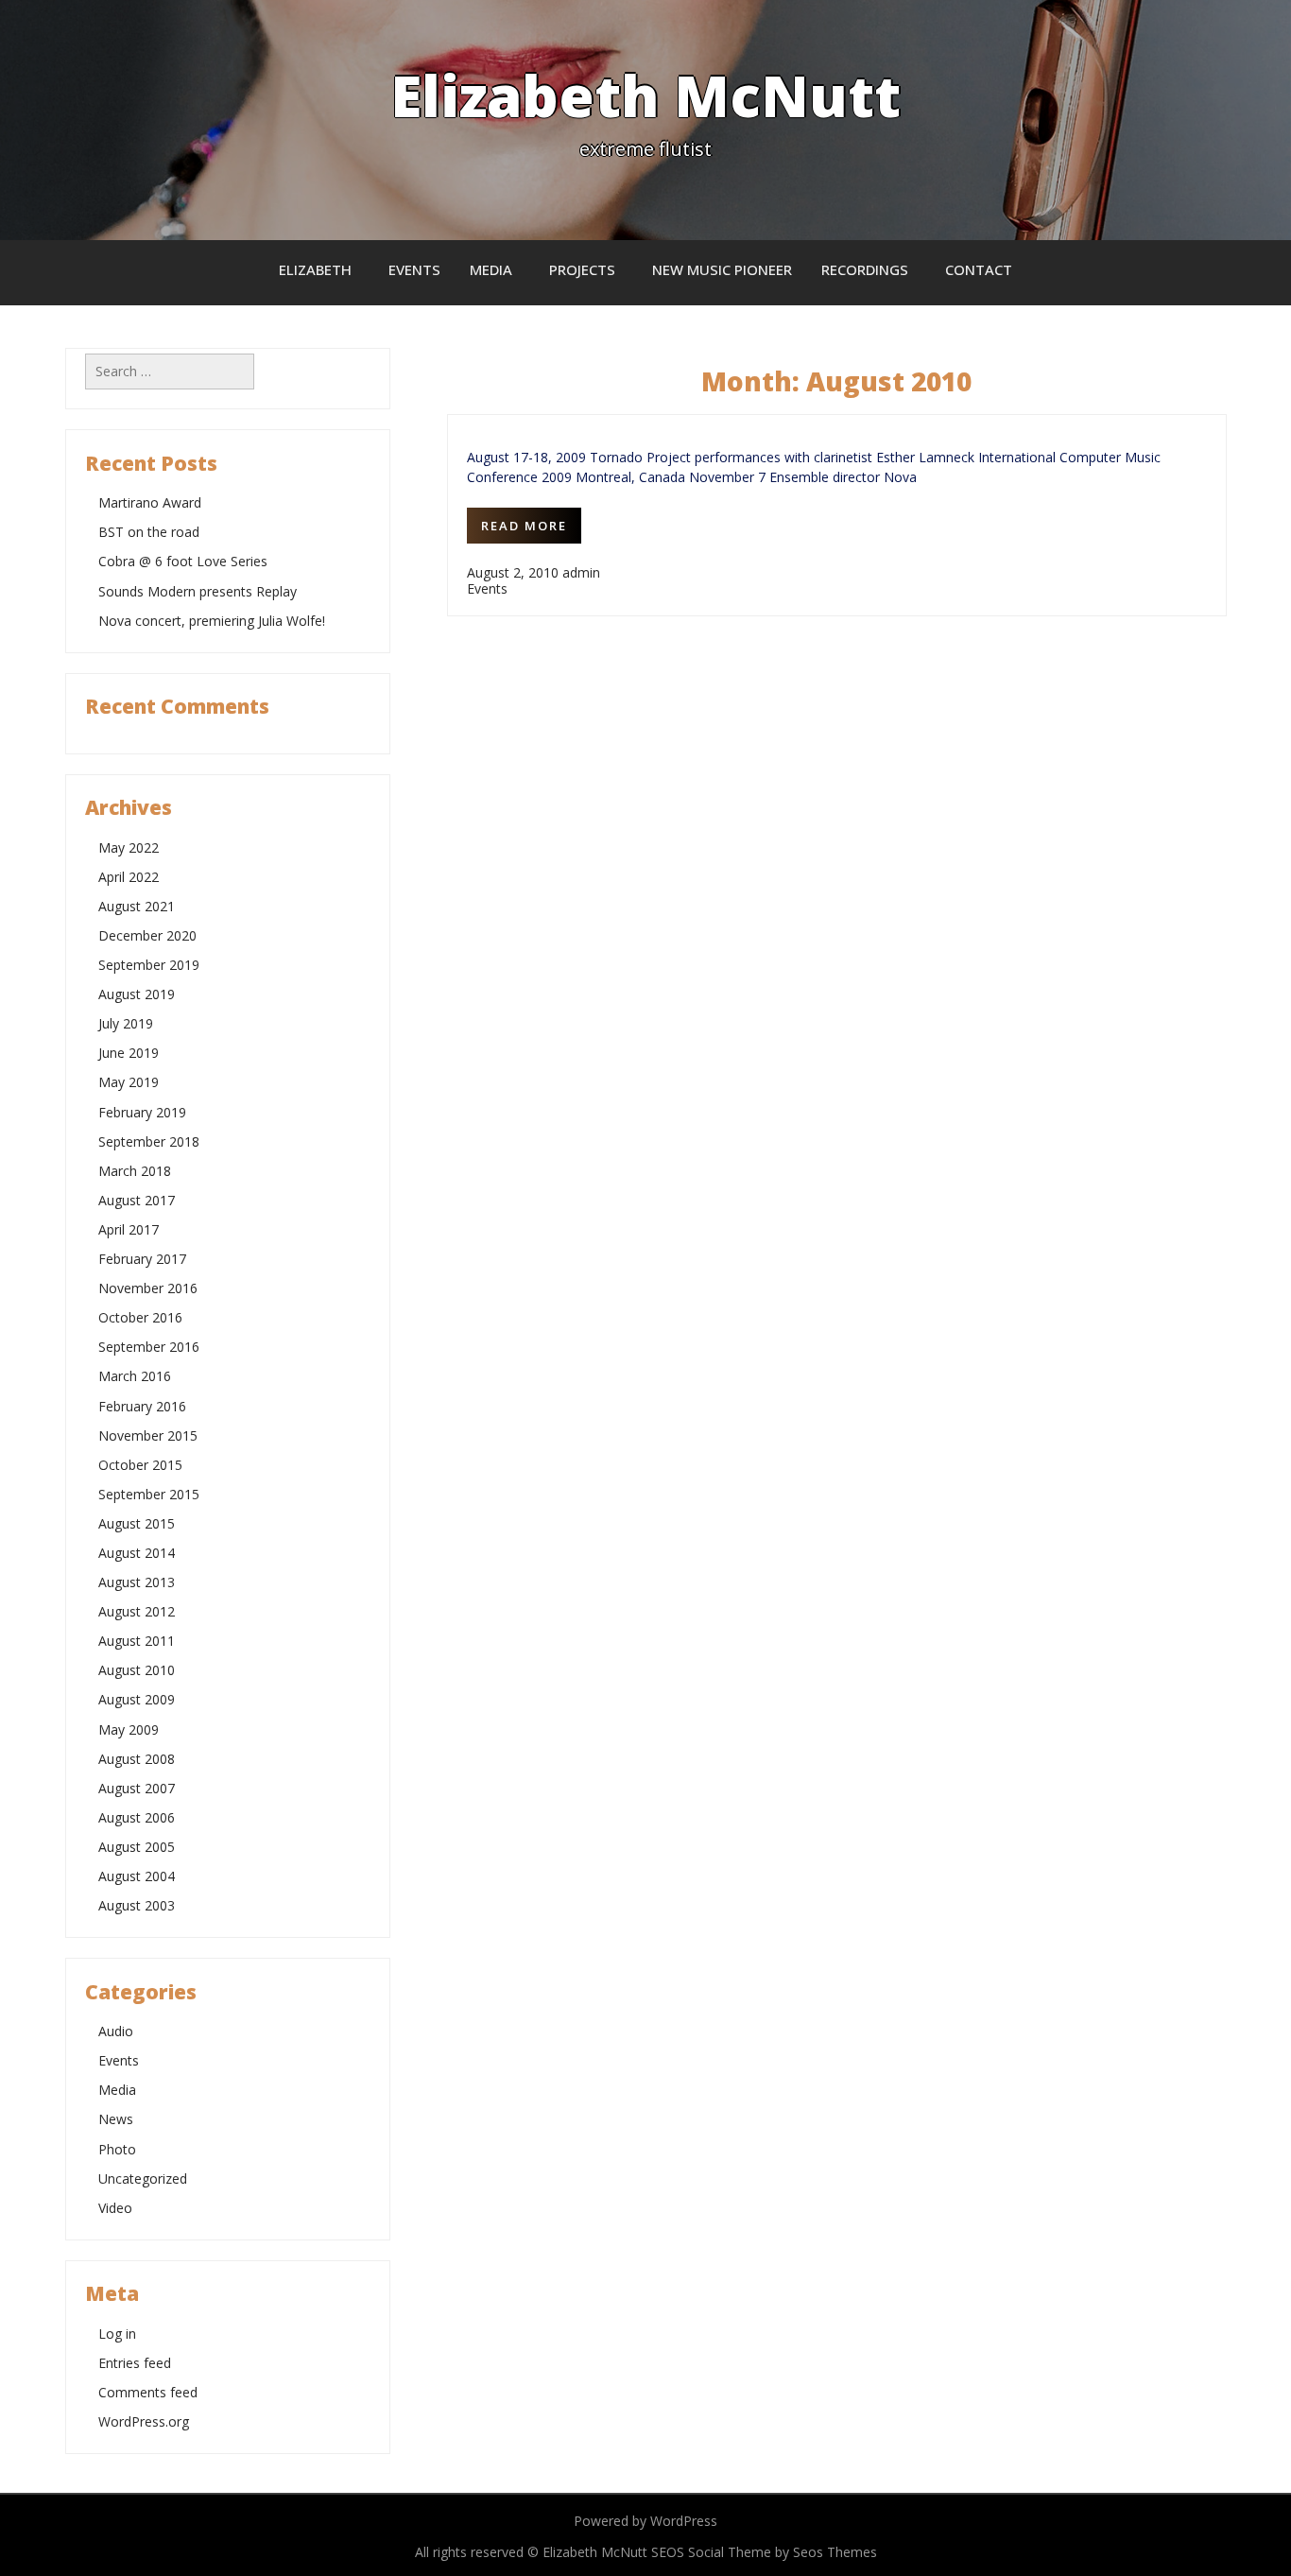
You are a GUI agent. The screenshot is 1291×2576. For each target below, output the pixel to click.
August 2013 (137, 1582)
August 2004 (137, 1876)
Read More (524, 526)
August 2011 (137, 1641)
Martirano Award (150, 502)
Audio (116, 2031)
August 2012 (137, 1611)
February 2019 (142, 1112)
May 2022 (129, 847)
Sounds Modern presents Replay (198, 591)
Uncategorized (143, 2178)
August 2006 (137, 1817)
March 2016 (135, 1376)
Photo (117, 2149)
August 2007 (137, 1788)
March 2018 (135, 1171)
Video (115, 2208)
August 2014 (137, 1553)
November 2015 (148, 1435)
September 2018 (149, 1141)
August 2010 (137, 1670)
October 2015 (140, 1465)
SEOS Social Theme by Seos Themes (764, 2552)
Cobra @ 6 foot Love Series (183, 561)
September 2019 (149, 965)
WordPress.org (144, 2421)
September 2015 (149, 1494)
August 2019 (137, 994)
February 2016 (142, 1406)
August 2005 (137, 1847)
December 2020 (147, 935)
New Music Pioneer (722, 269)
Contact (979, 269)
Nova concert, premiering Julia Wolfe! (212, 621)
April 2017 (129, 1229)
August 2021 (137, 906)
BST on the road (149, 532)
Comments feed (148, 2392)
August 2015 (137, 1523)
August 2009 (137, 1699)
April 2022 (129, 877)
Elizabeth (315, 269)
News (116, 2119)
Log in (117, 2334)
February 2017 (142, 1259)
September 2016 (149, 1347)
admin (581, 572)
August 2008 (137, 1759)
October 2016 (140, 1317)
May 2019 (129, 1082)
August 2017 (137, 1200)
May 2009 (129, 1729)
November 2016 (148, 1288)
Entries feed (135, 2363)
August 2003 (137, 1905)
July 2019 (126, 1023)
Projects (582, 269)
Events (414, 269)
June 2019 (129, 1053)
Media (491, 269)
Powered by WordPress (645, 2521)
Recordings (865, 269)
